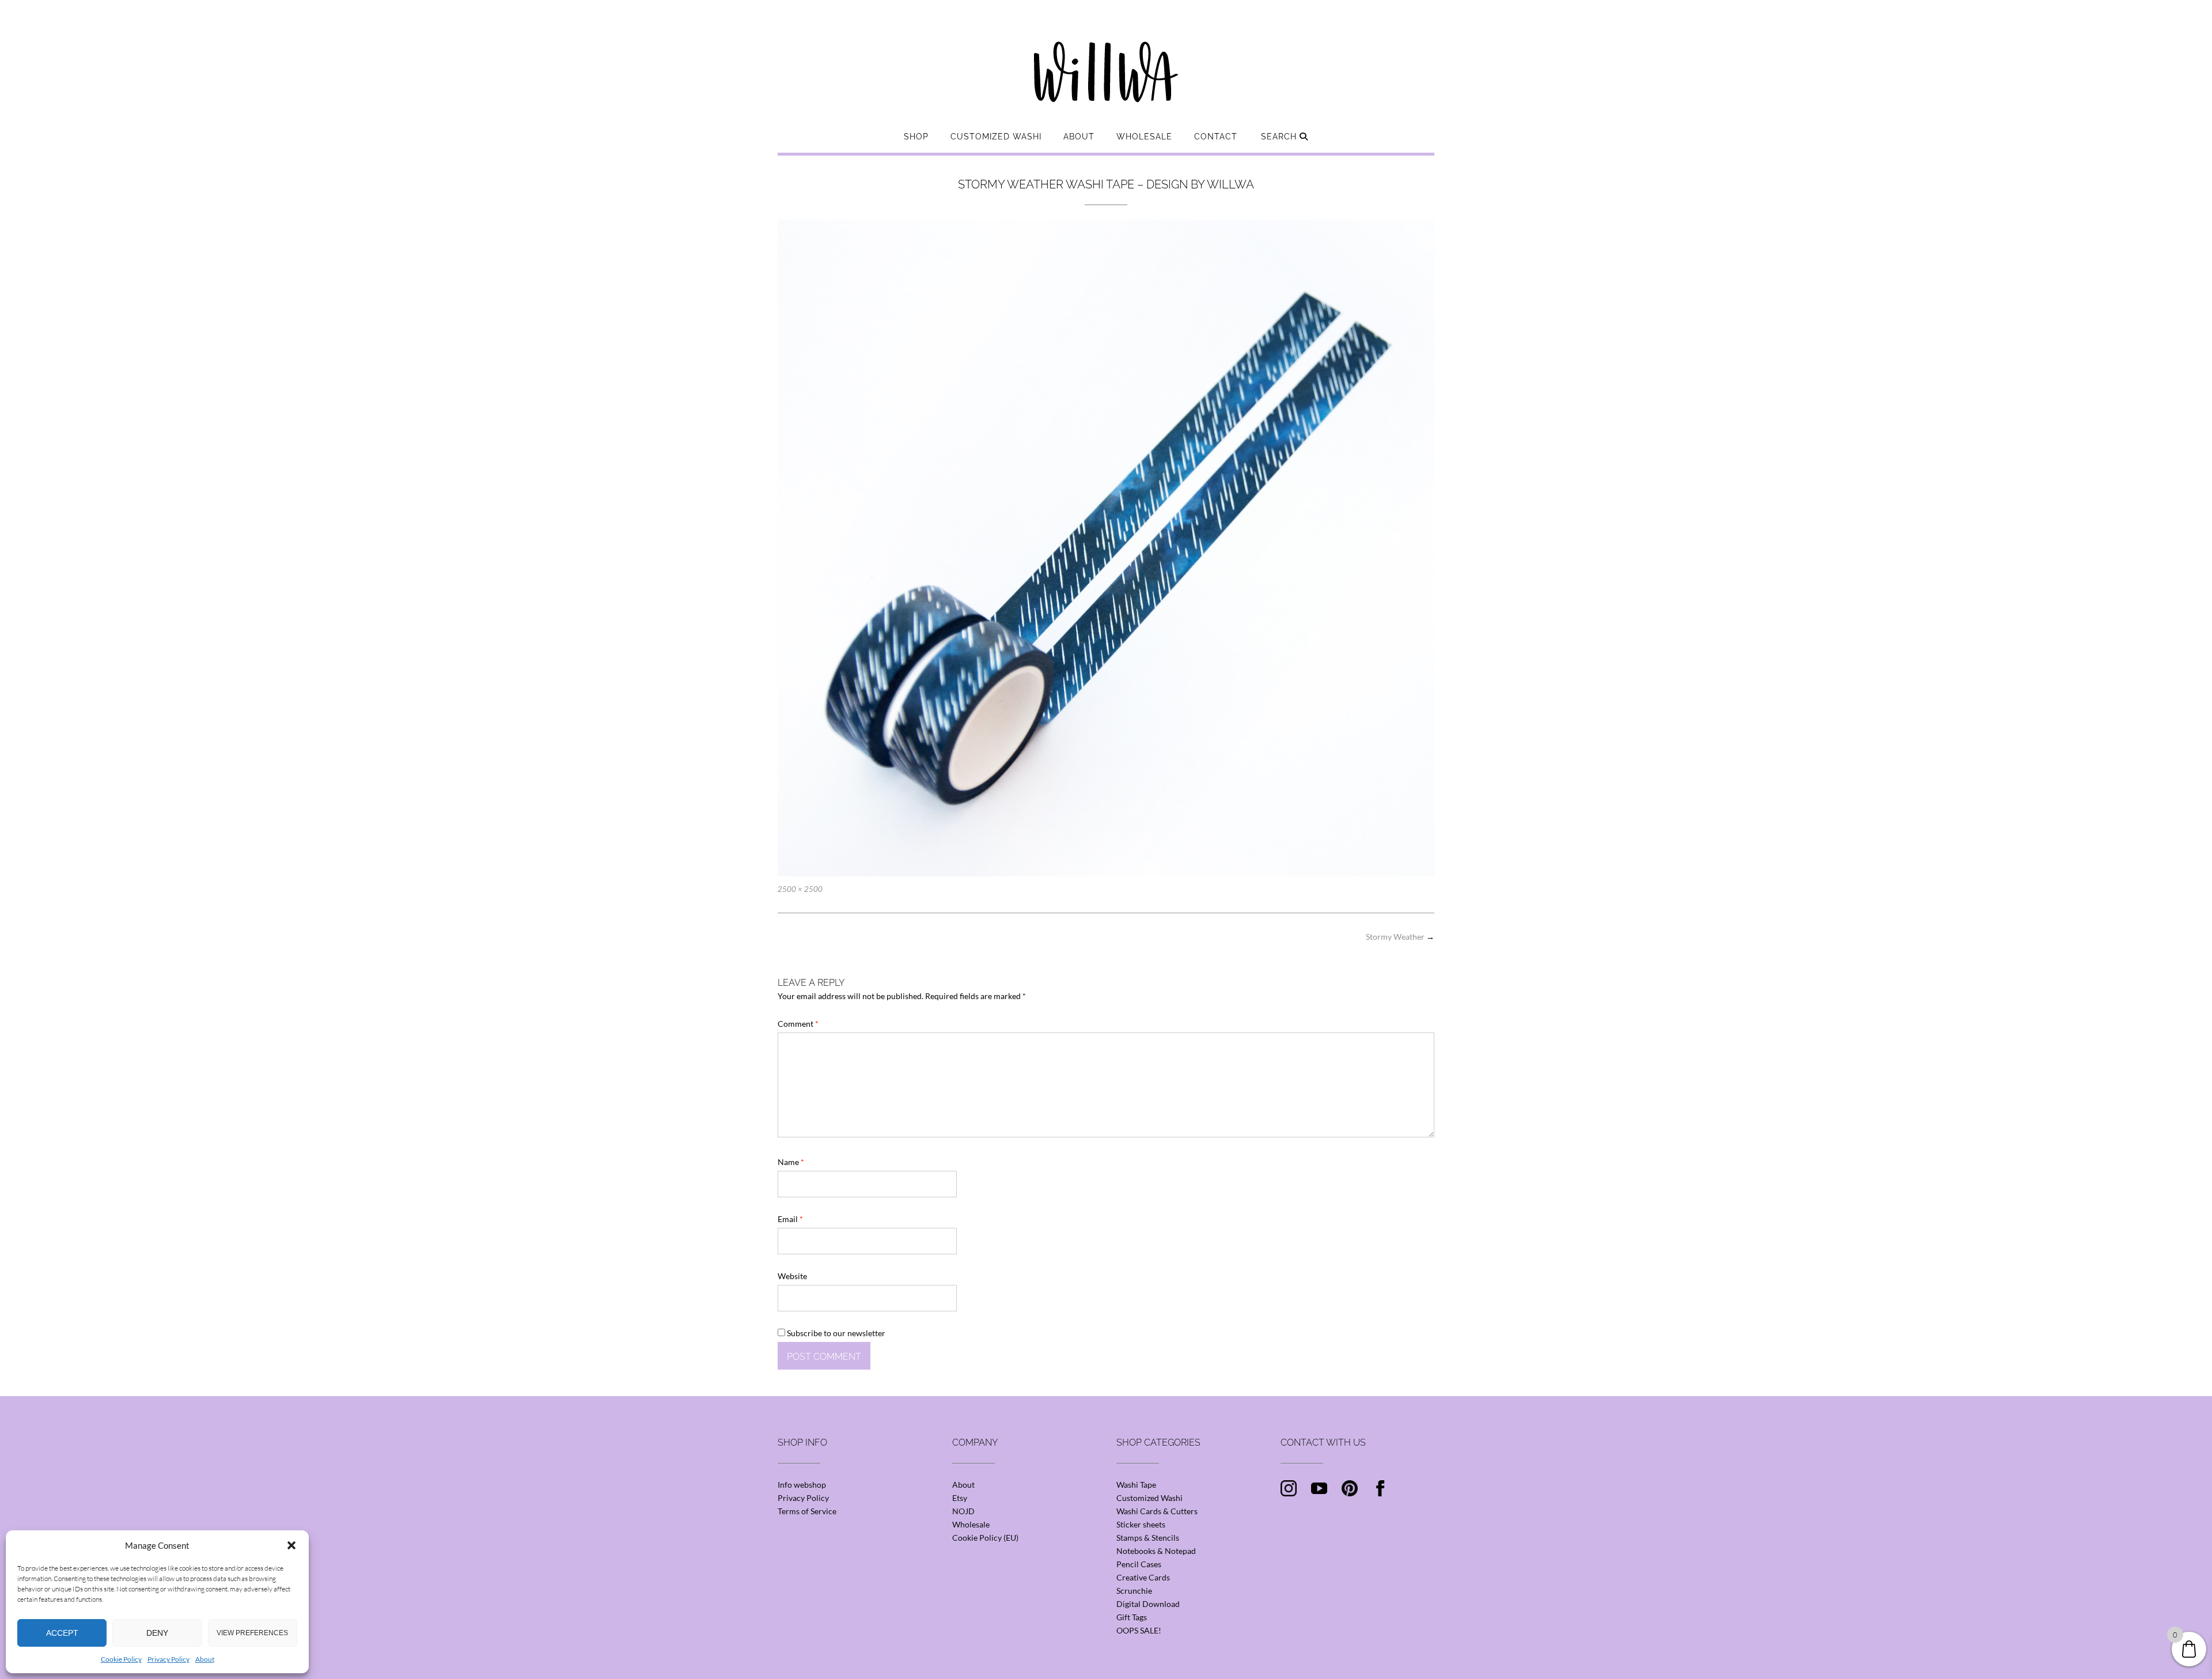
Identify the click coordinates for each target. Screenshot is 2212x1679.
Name (791, 1162)
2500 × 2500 (800, 889)
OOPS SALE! (1139, 1630)
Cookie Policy (121, 1659)
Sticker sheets (1141, 1524)
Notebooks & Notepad (1156, 1551)
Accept (62, 1633)
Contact (1216, 137)
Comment (798, 1024)
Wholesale (1144, 137)
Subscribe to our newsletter (835, 1333)
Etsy (960, 1498)
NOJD (963, 1511)
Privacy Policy (168, 1659)
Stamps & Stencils (1148, 1538)
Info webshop (802, 1485)
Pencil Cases (1139, 1564)
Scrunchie (1134, 1591)
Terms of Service (807, 1511)
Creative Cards (1143, 1577)
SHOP (916, 137)
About (205, 1659)
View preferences (252, 1633)
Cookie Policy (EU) (985, 1538)
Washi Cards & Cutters (1157, 1511)
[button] (291, 1545)
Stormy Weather (1400, 937)
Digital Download (1148, 1604)
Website (792, 1276)
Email (790, 1219)
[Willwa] (1106, 54)
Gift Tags (1132, 1617)
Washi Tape (1136, 1485)
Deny (157, 1633)
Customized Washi (996, 137)
